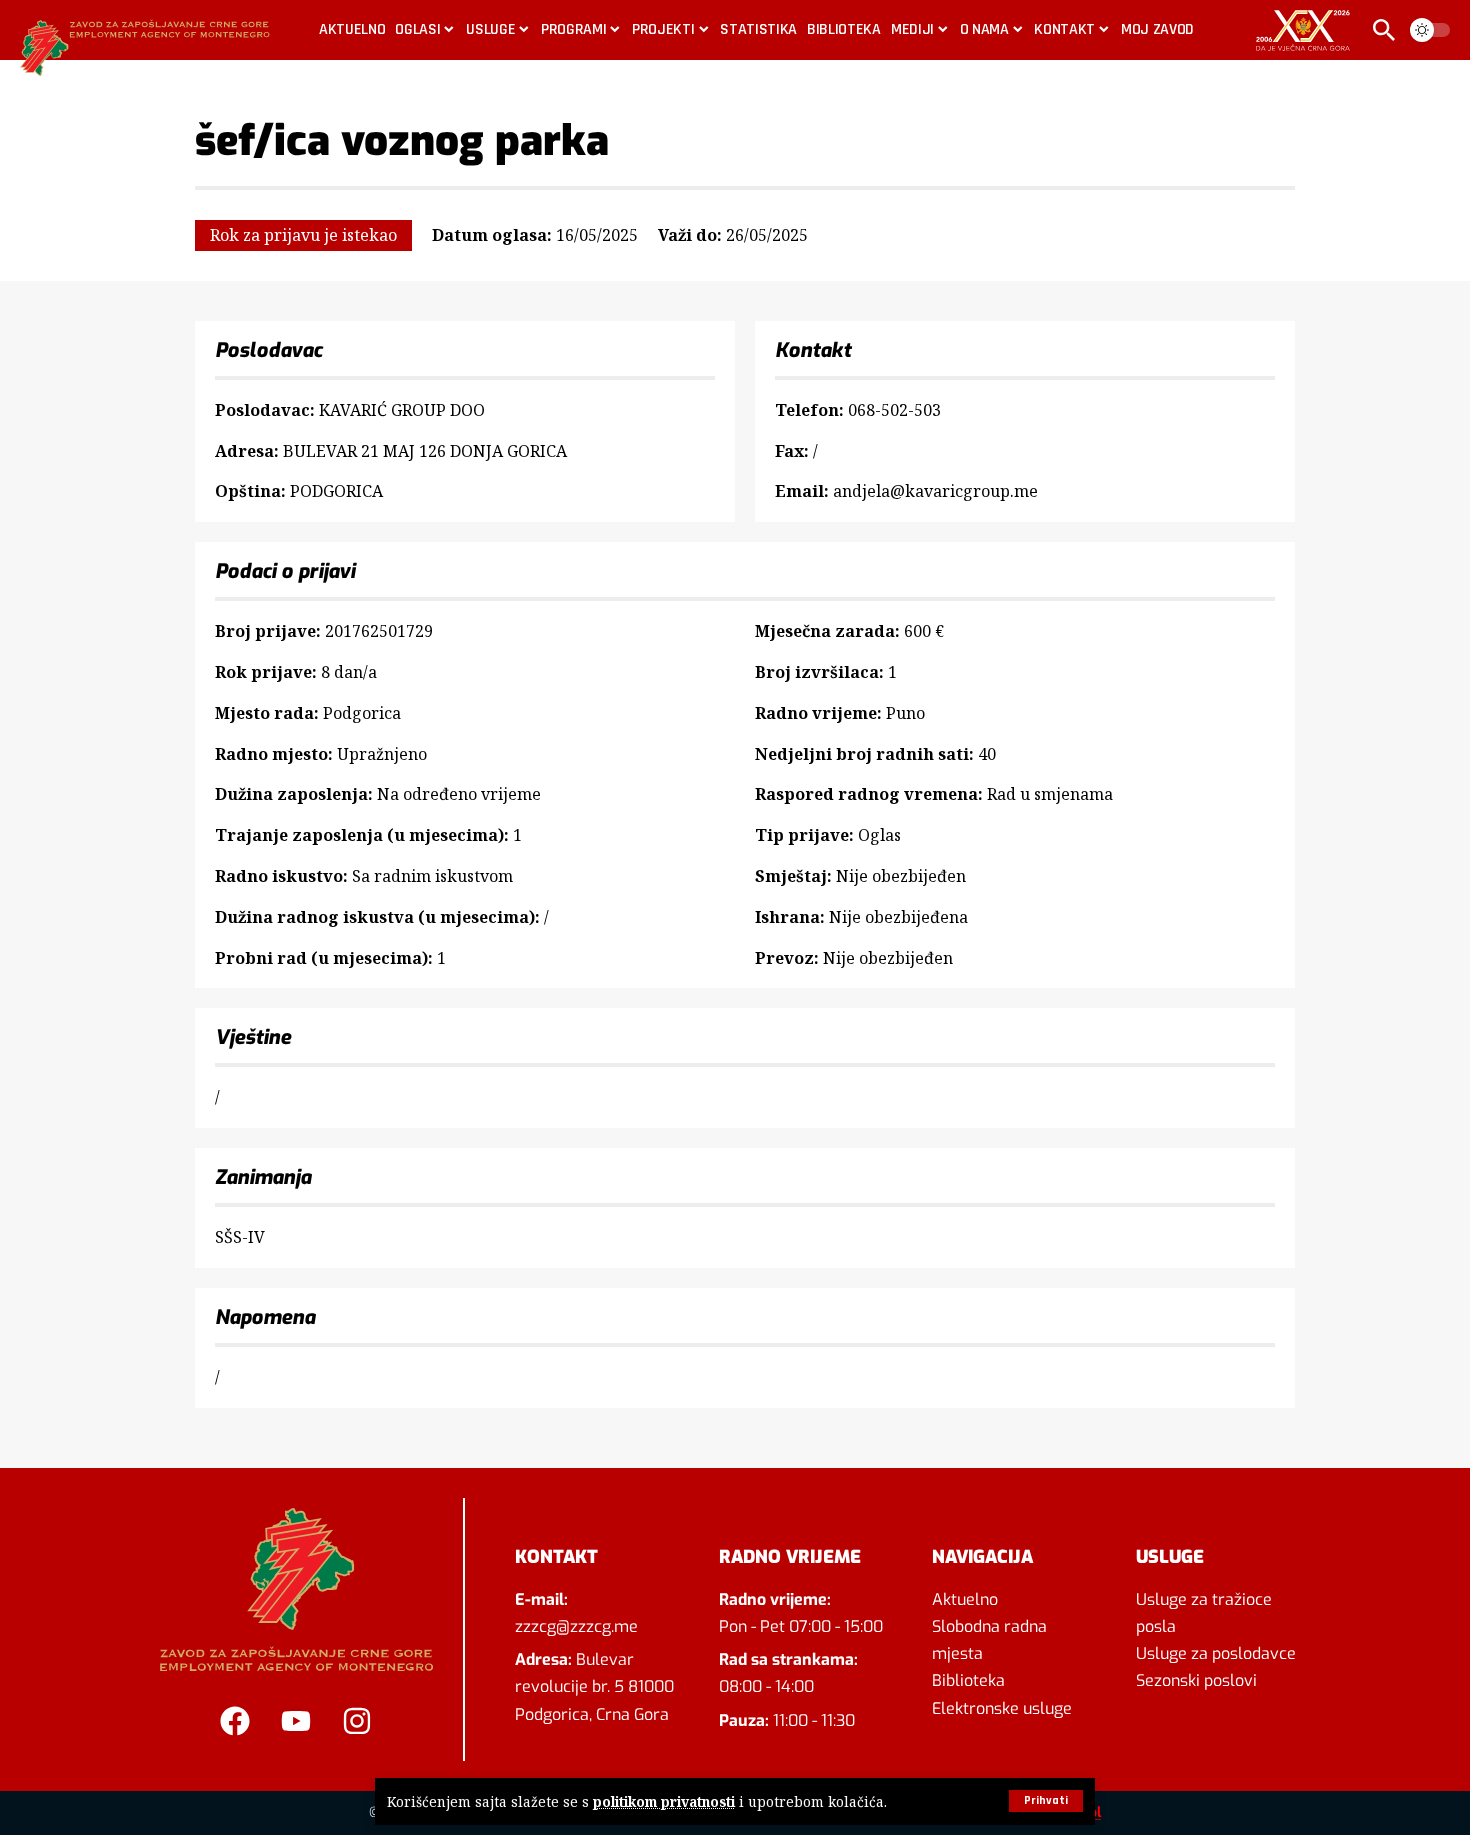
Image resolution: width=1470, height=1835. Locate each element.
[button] (1046, 1801)
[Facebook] (235, 1721)
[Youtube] (296, 1721)
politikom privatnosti (664, 1801)
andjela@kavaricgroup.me (935, 491)
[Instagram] (357, 1721)
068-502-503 (894, 410)
